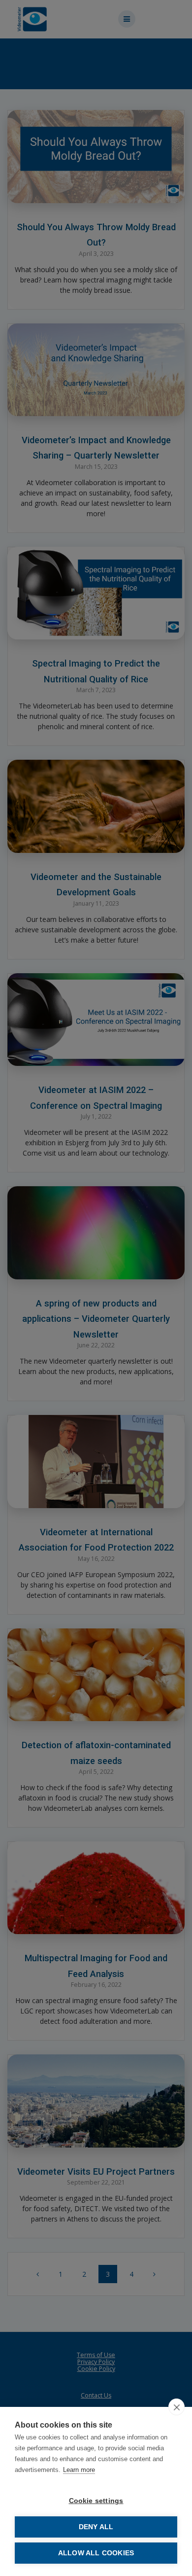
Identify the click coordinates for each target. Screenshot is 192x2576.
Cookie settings (96, 2501)
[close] (176, 2407)
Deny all (96, 2527)
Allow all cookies (96, 2553)
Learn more (79, 2470)
